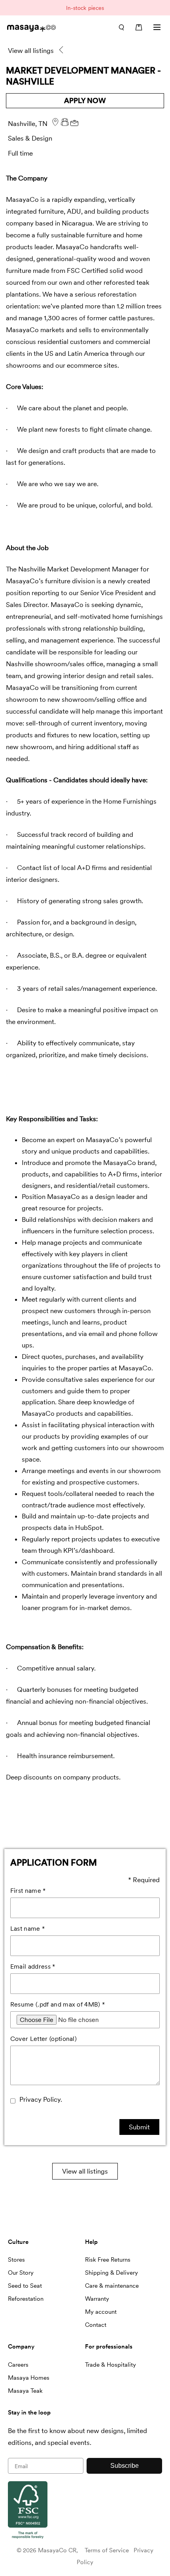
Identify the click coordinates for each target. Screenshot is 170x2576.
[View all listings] (62, 51)
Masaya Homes (29, 2378)
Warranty (97, 2299)
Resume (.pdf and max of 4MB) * (58, 2004)
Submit (139, 2127)
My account (101, 2312)
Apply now (85, 101)
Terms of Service (107, 2550)
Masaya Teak (25, 2391)
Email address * (33, 1966)
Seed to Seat (25, 2286)
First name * (28, 1891)
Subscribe (125, 2466)
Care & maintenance (112, 2286)
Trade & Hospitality (110, 2365)
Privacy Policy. (41, 2099)
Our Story (21, 2273)
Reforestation (26, 2299)
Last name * (28, 1929)
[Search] (121, 27)
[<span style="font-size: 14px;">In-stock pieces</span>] (85, 8)
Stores (16, 2260)
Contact (96, 2325)
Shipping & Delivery (111, 2273)
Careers (18, 2365)
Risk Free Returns (108, 2260)
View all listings (85, 2171)
